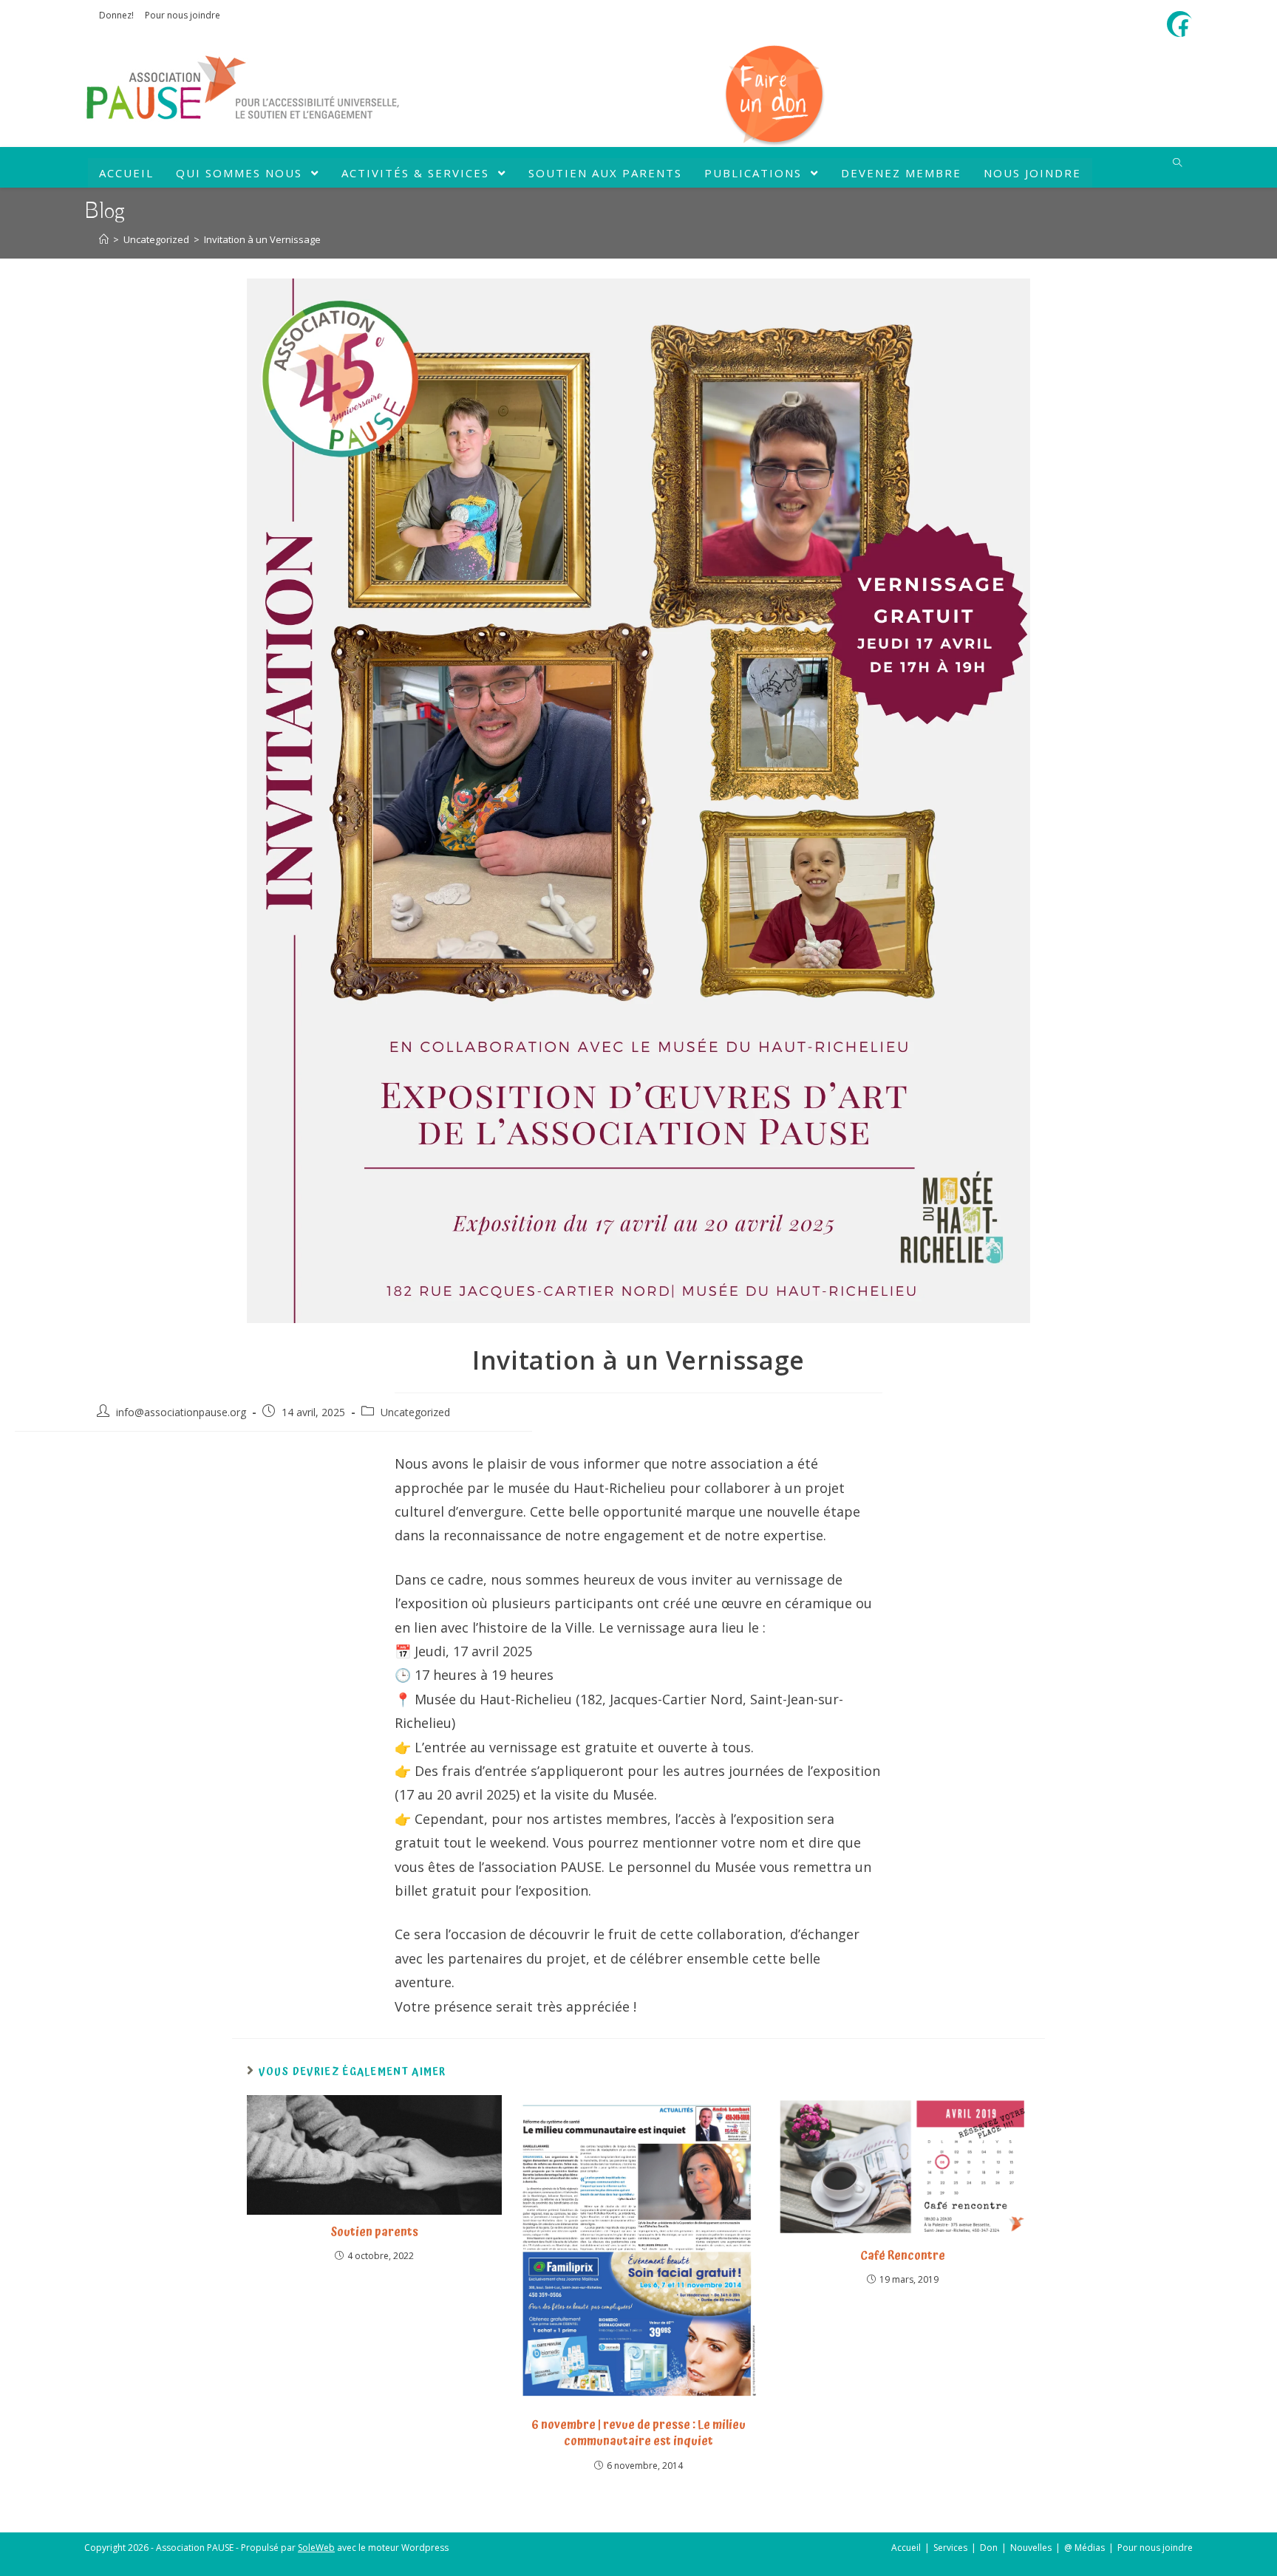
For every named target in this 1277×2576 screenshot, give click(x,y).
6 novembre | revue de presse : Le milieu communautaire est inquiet (638, 2433)
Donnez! (116, 15)
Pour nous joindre (183, 15)
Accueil (906, 2548)
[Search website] (1177, 163)
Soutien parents (374, 2232)
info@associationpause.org (181, 1412)
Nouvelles (1031, 2548)
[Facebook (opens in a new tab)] (1183, 26)
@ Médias (1084, 2548)
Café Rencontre (903, 2255)
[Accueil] (104, 239)
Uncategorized (415, 1412)
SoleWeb (316, 2548)
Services (950, 2548)
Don (989, 2548)
